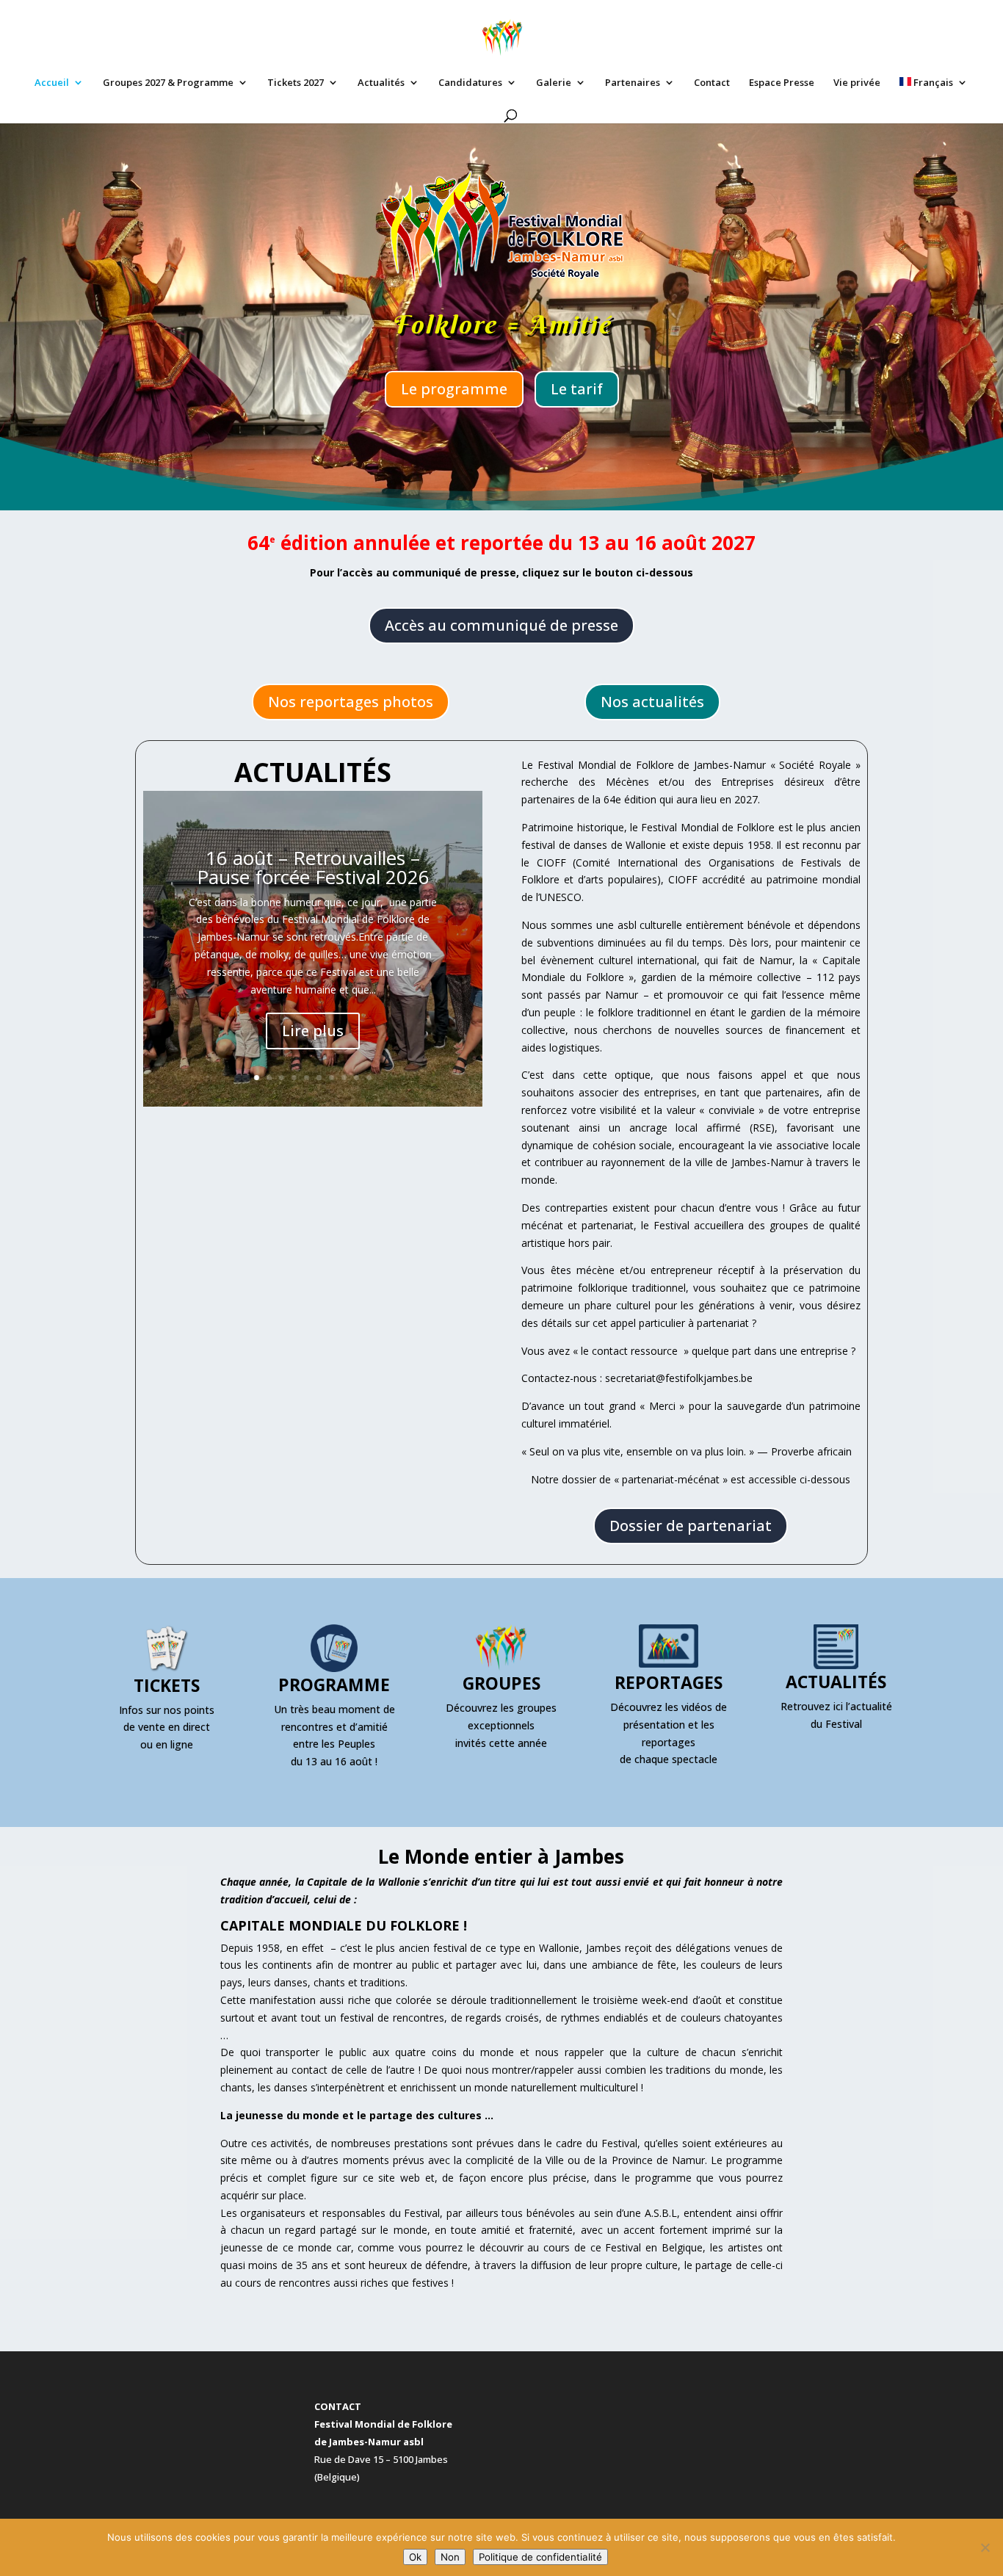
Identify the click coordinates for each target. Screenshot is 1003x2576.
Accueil (52, 83)
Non (450, 2557)
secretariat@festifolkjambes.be (679, 1378)
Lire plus (313, 1031)
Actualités (381, 83)
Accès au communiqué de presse (501, 625)
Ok (415, 2557)
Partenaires (633, 83)
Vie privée (857, 83)
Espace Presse (782, 83)
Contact (712, 83)
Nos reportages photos (351, 702)
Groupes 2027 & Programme (168, 83)
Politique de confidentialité (540, 2557)
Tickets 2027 (296, 83)
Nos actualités (652, 702)
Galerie (554, 83)
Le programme (454, 389)
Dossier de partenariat (691, 1526)
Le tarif (577, 389)
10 (369, 1078)
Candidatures (470, 83)
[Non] (985, 2547)
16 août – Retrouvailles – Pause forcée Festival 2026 (313, 867)
